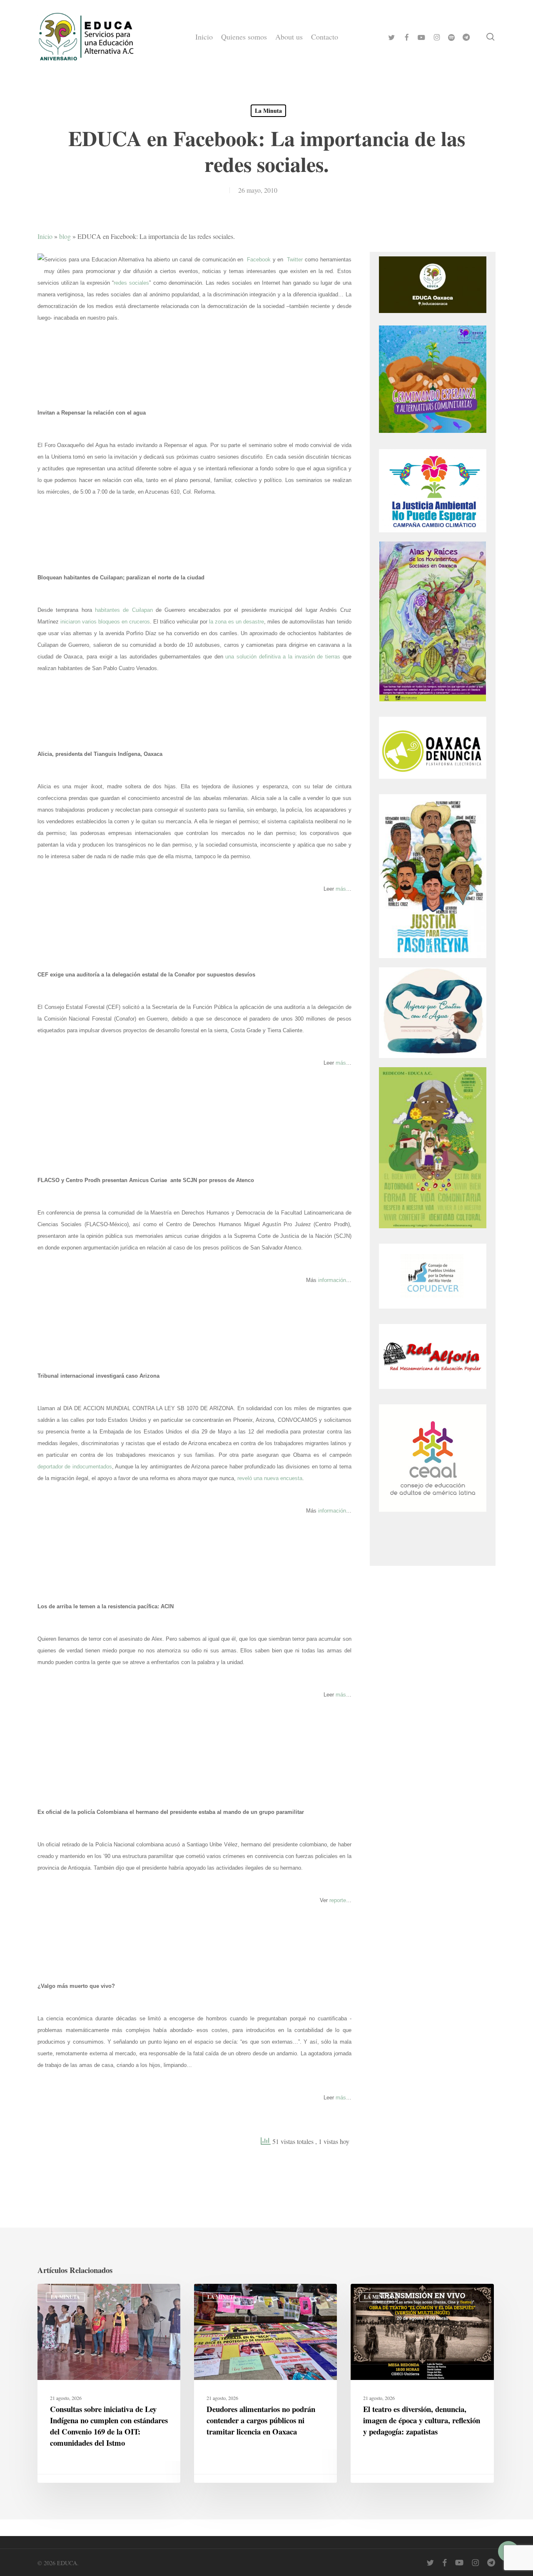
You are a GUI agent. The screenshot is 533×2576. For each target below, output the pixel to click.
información (332, 1280)
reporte (338, 1900)
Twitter (295, 260)
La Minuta (268, 111)
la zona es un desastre (237, 622)
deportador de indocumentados (75, 1467)
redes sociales (131, 283)
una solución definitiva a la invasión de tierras (283, 657)
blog (65, 236)
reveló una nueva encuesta (270, 1478)
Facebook (259, 260)
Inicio (45, 236)
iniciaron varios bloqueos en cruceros (105, 622)
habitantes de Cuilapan (124, 610)
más (341, 889)
